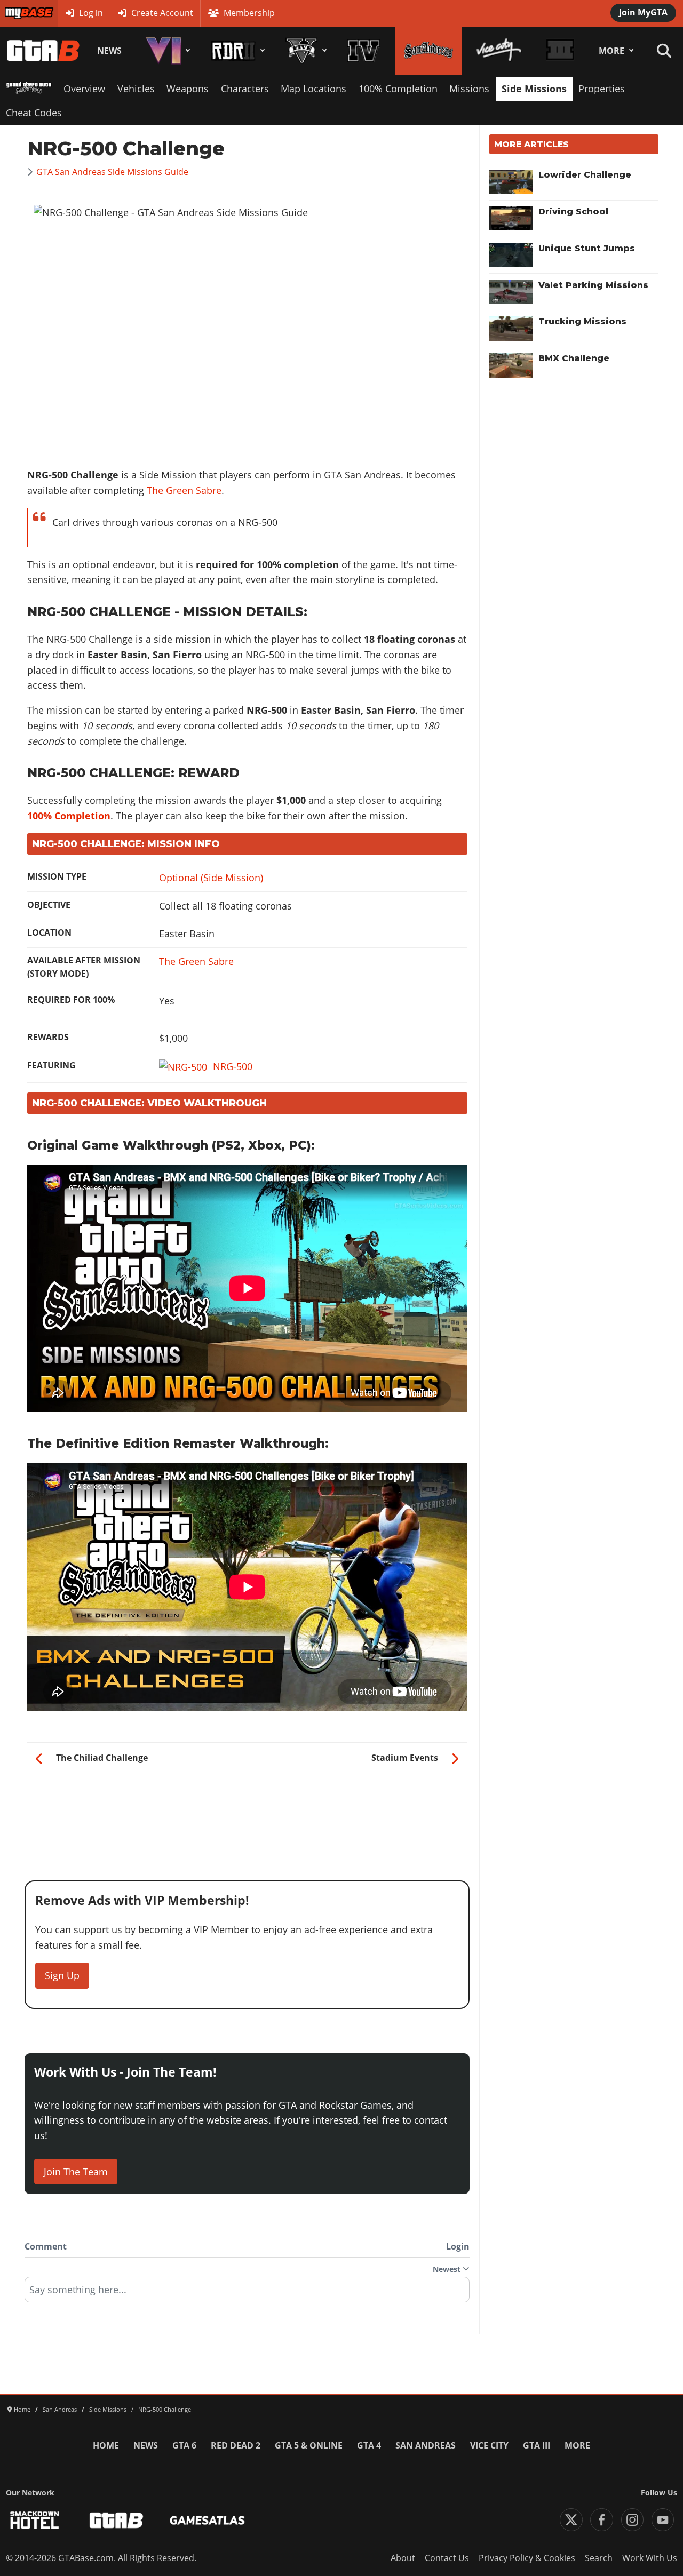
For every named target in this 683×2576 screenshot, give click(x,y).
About (403, 2558)
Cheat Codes (34, 113)
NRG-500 (233, 1066)
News (109, 51)
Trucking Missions (582, 321)
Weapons (188, 89)
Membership (249, 13)
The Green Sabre (184, 490)
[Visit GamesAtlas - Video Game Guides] (207, 2520)
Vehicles (136, 89)
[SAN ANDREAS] (428, 51)
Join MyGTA (643, 12)
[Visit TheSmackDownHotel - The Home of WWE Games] (35, 2520)
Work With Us (650, 2558)
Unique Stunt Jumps (587, 248)
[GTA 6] (166, 51)
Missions (469, 89)
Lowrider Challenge (585, 175)
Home (106, 2445)
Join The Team (76, 2172)
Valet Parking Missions (593, 285)
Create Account (162, 13)
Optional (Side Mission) (211, 878)
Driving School (573, 212)
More (611, 51)
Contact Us (447, 2558)
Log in (91, 13)
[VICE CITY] (499, 51)
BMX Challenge (574, 358)
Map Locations (313, 89)
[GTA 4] (364, 51)
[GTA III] (560, 51)
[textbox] (247, 2293)
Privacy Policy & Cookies (527, 2558)
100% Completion (398, 89)
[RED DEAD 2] (236, 51)
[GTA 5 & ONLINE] (304, 51)
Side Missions (534, 89)
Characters (245, 89)
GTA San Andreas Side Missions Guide (112, 172)
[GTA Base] (43, 51)
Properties (602, 89)
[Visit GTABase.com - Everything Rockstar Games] (116, 2520)
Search (599, 2558)
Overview (84, 89)
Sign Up (62, 1975)
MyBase (19, 13)
